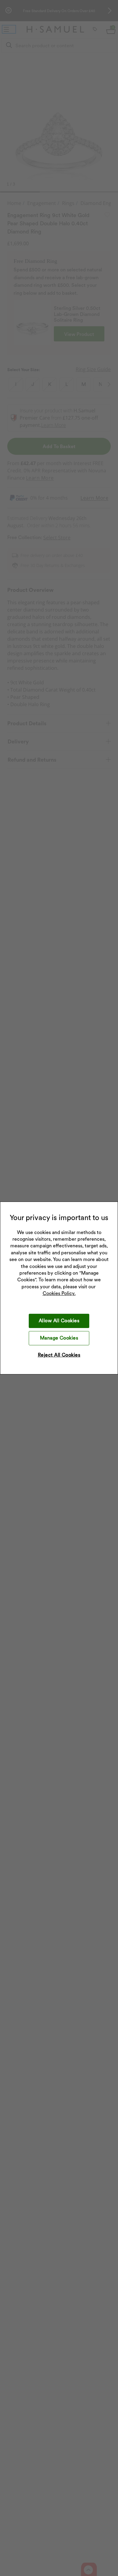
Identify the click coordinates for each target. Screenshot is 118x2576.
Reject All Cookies (59, 1355)
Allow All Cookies (59, 1321)
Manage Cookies (59, 1338)
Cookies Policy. (59, 1293)
